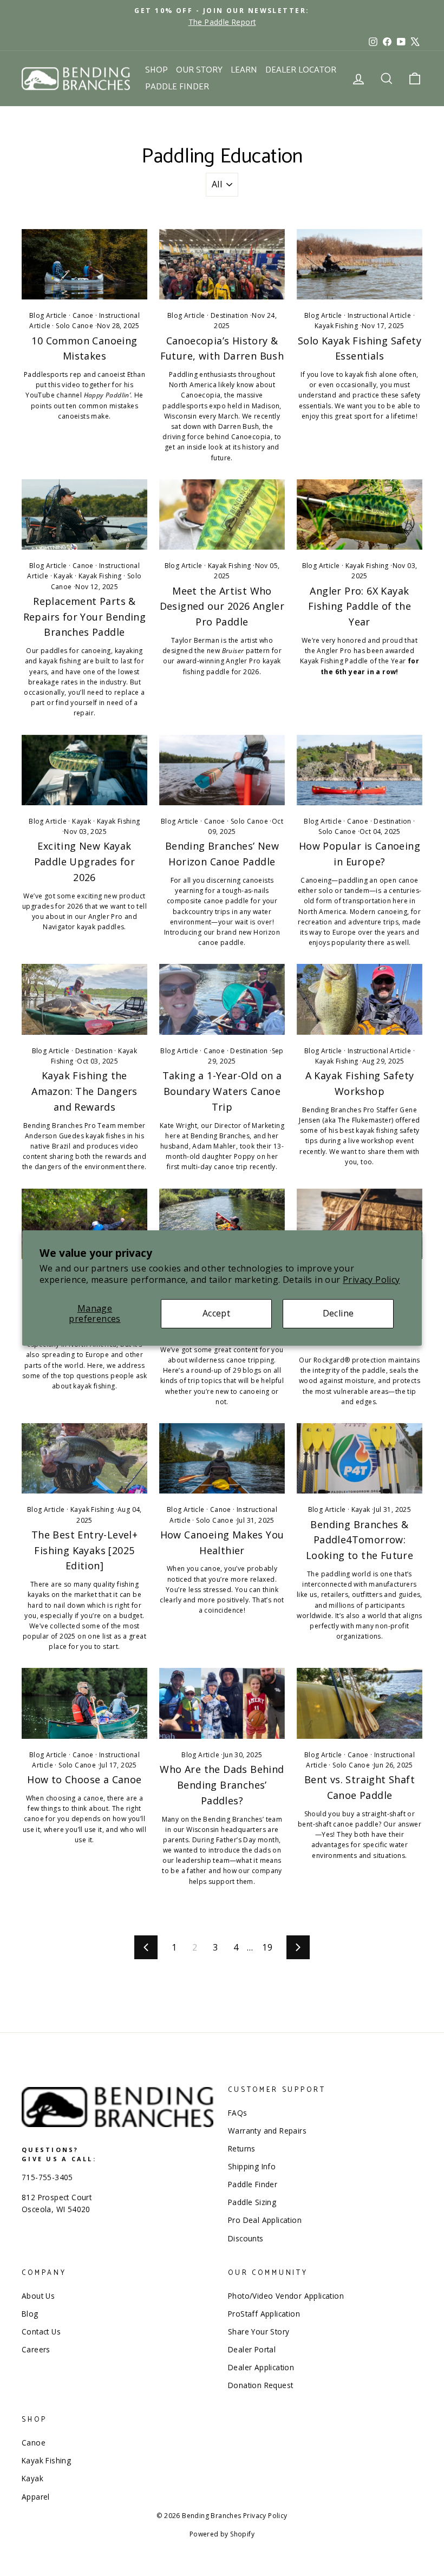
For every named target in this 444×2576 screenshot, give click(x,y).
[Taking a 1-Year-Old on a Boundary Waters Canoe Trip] (222, 999)
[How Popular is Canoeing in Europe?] (360, 770)
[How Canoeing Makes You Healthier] (222, 1458)
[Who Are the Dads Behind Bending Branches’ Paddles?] (222, 1703)
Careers (36, 2349)
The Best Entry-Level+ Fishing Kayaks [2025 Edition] (84, 1550)
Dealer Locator (301, 70)
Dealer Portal (252, 2349)
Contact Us (41, 2332)
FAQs (238, 2113)
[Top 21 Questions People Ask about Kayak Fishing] (84, 1224)
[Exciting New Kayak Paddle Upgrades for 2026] (84, 770)
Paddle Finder (177, 87)
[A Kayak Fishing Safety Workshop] (360, 999)
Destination (229, 315)
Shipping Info (252, 2166)
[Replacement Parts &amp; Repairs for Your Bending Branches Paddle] (84, 514)
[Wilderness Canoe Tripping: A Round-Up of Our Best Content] (222, 1224)
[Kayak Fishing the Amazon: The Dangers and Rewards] (84, 999)
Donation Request (260, 2385)
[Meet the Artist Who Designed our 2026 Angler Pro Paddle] (222, 514)
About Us (38, 2296)
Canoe (83, 315)
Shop (156, 70)
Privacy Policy (371, 1280)
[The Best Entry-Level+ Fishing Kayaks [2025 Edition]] (84, 1458)
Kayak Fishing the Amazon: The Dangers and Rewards (84, 1091)
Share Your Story (259, 2332)
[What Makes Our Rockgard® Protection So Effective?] (360, 1224)
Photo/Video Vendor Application (286, 2296)
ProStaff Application (264, 2314)
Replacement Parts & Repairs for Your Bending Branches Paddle (85, 617)
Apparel (36, 2497)
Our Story (199, 70)
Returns (242, 2148)
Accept (216, 1314)
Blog (30, 2314)
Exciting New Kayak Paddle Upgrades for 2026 (85, 862)
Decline (338, 1314)
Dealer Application (261, 2367)
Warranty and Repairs (267, 2131)
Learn (244, 70)
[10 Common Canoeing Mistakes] (84, 264)
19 (267, 1947)
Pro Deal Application (265, 2220)
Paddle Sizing (252, 2202)
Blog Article (48, 315)
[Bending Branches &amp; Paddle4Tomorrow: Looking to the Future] (360, 1458)
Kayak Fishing (336, 326)
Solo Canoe (74, 326)
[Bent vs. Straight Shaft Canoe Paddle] (360, 1703)
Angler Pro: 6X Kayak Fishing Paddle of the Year (360, 606)
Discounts (246, 2238)
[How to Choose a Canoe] (84, 1703)
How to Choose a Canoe (84, 1779)
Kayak (63, 576)
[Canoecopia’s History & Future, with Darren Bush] (222, 264)
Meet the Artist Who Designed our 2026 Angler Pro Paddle (222, 606)
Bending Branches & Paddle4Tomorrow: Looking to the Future (360, 1540)
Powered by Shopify (222, 2534)
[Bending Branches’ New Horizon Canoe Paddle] (222, 770)
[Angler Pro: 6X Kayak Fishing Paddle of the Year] (360, 514)
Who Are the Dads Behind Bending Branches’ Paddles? (222, 1785)
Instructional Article (379, 315)
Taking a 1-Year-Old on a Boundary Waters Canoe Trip (222, 1091)
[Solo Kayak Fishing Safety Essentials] (360, 264)
